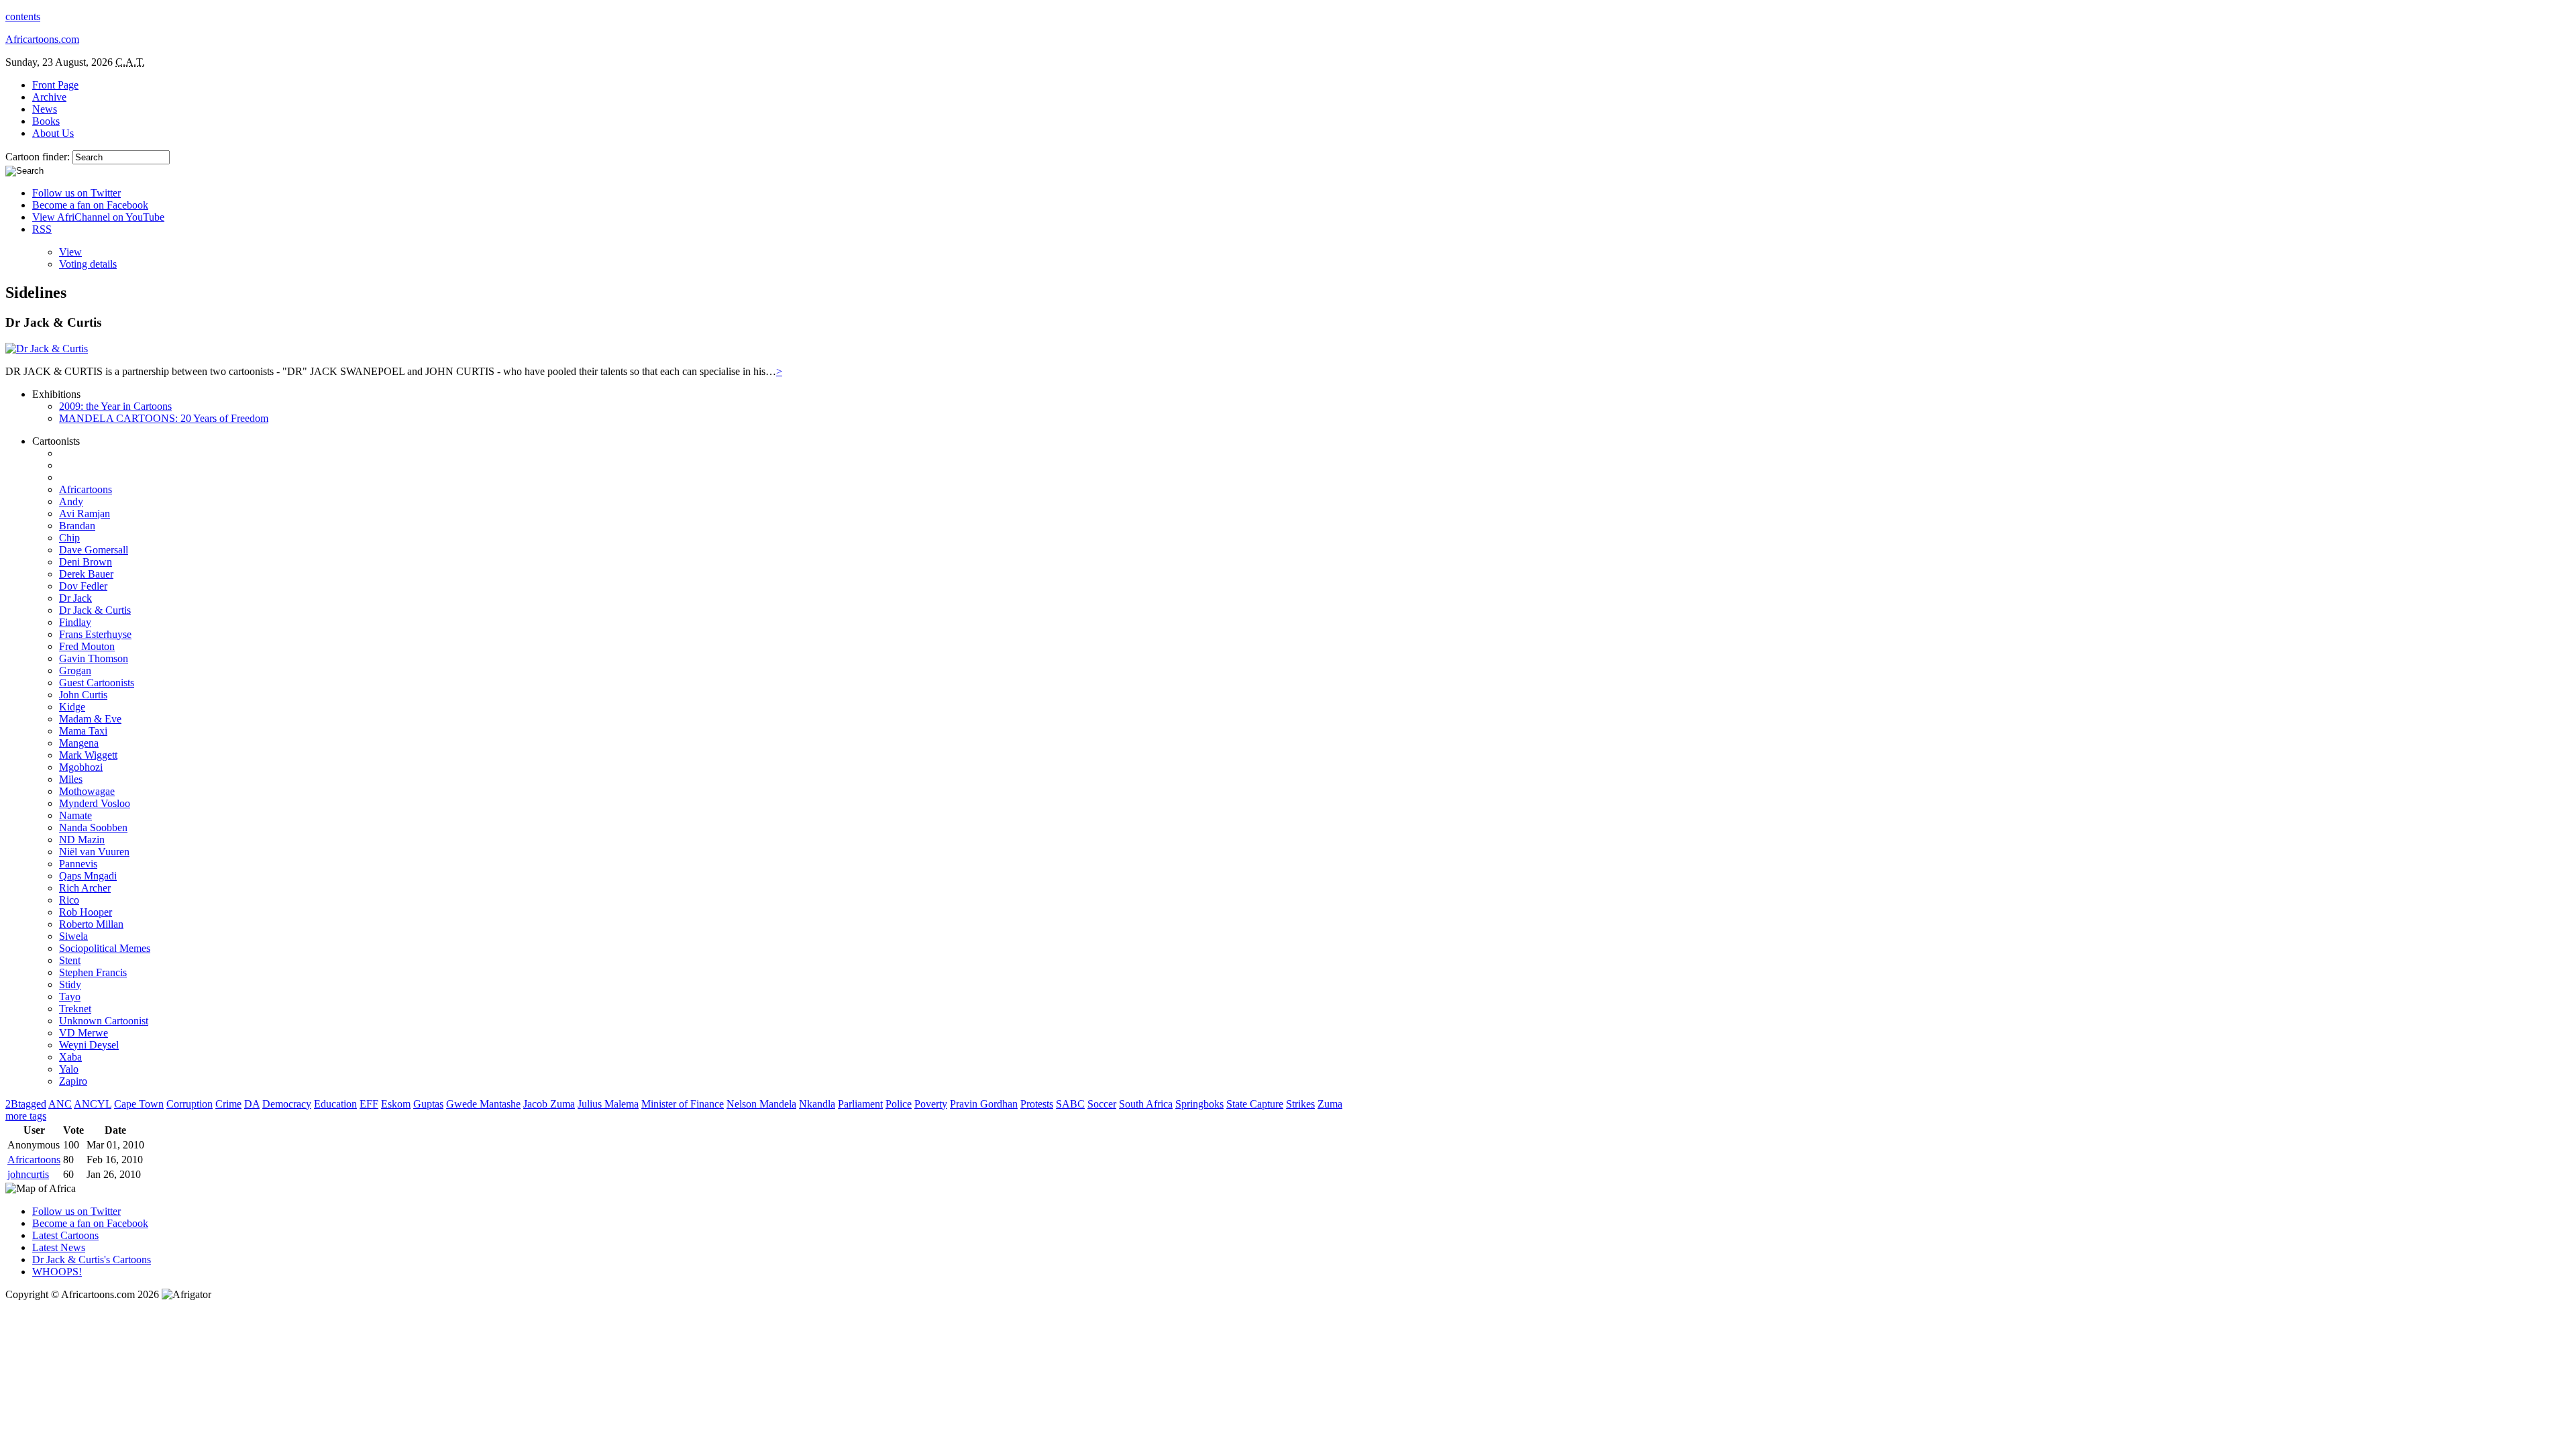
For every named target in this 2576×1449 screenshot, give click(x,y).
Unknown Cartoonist (104, 1021)
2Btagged (26, 1104)
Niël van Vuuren (94, 852)
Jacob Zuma (549, 1104)
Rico (69, 900)
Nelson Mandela (761, 1104)
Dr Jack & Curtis (95, 610)
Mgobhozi (81, 767)
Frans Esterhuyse (95, 634)
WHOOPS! (57, 1272)
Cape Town (139, 1104)
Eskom (396, 1104)
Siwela (73, 936)
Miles (71, 779)
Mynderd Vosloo (95, 803)
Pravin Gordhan (984, 1104)
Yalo (69, 1069)
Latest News (59, 1247)
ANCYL (93, 1104)
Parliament (860, 1104)
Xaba (70, 1057)
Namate (75, 815)
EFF (369, 1104)
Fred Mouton (87, 646)
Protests (1037, 1104)
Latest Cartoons (65, 1235)
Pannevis (78, 864)
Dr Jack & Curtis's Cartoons (92, 1259)
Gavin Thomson (94, 658)
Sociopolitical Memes (105, 948)
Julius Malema (608, 1104)
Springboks (1199, 1104)
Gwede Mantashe (483, 1104)
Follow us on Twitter (76, 193)
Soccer (1102, 1104)
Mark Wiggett (88, 755)
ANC (60, 1104)
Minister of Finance (683, 1104)
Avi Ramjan (85, 514)
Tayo (70, 997)
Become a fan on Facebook (90, 205)
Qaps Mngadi (88, 876)
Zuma (1330, 1104)
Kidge (72, 707)
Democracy (287, 1104)
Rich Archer (85, 888)
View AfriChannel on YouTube (98, 217)
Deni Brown (86, 562)
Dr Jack (75, 598)
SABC (1070, 1104)
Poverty (931, 1104)
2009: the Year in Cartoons (115, 406)
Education (335, 1104)
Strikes (1300, 1104)
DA (252, 1104)
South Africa (1146, 1104)
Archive (49, 97)
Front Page (55, 85)
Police (899, 1104)
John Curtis (83, 695)
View (70, 252)
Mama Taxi (83, 731)
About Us (53, 133)
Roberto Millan (91, 924)
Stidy (70, 984)
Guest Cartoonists (97, 683)
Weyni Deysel (89, 1045)
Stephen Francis (93, 972)
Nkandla (817, 1104)
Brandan (77, 526)
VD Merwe (84, 1033)
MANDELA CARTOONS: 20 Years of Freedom (164, 418)
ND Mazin (82, 840)
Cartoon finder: (39, 157)
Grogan (75, 670)
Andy (71, 501)
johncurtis (28, 1174)
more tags (26, 1116)
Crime (228, 1104)
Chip (69, 538)
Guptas (428, 1104)
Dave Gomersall (94, 550)
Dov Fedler (83, 586)
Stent (70, 960)
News (45, 109)
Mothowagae (87, 791)
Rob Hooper (86, 912)
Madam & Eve (90, 719)
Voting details (88, 264)
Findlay (75, 622)
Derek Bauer (86, 574)
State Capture (1255, 1104)
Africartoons (86, 489)
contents (23, 16)
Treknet (75, 1009)
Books (46, 121)
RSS (42, 229)
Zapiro (73, 1081)
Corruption (190, 1104)
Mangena (79, 743)
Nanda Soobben (93, 827)
